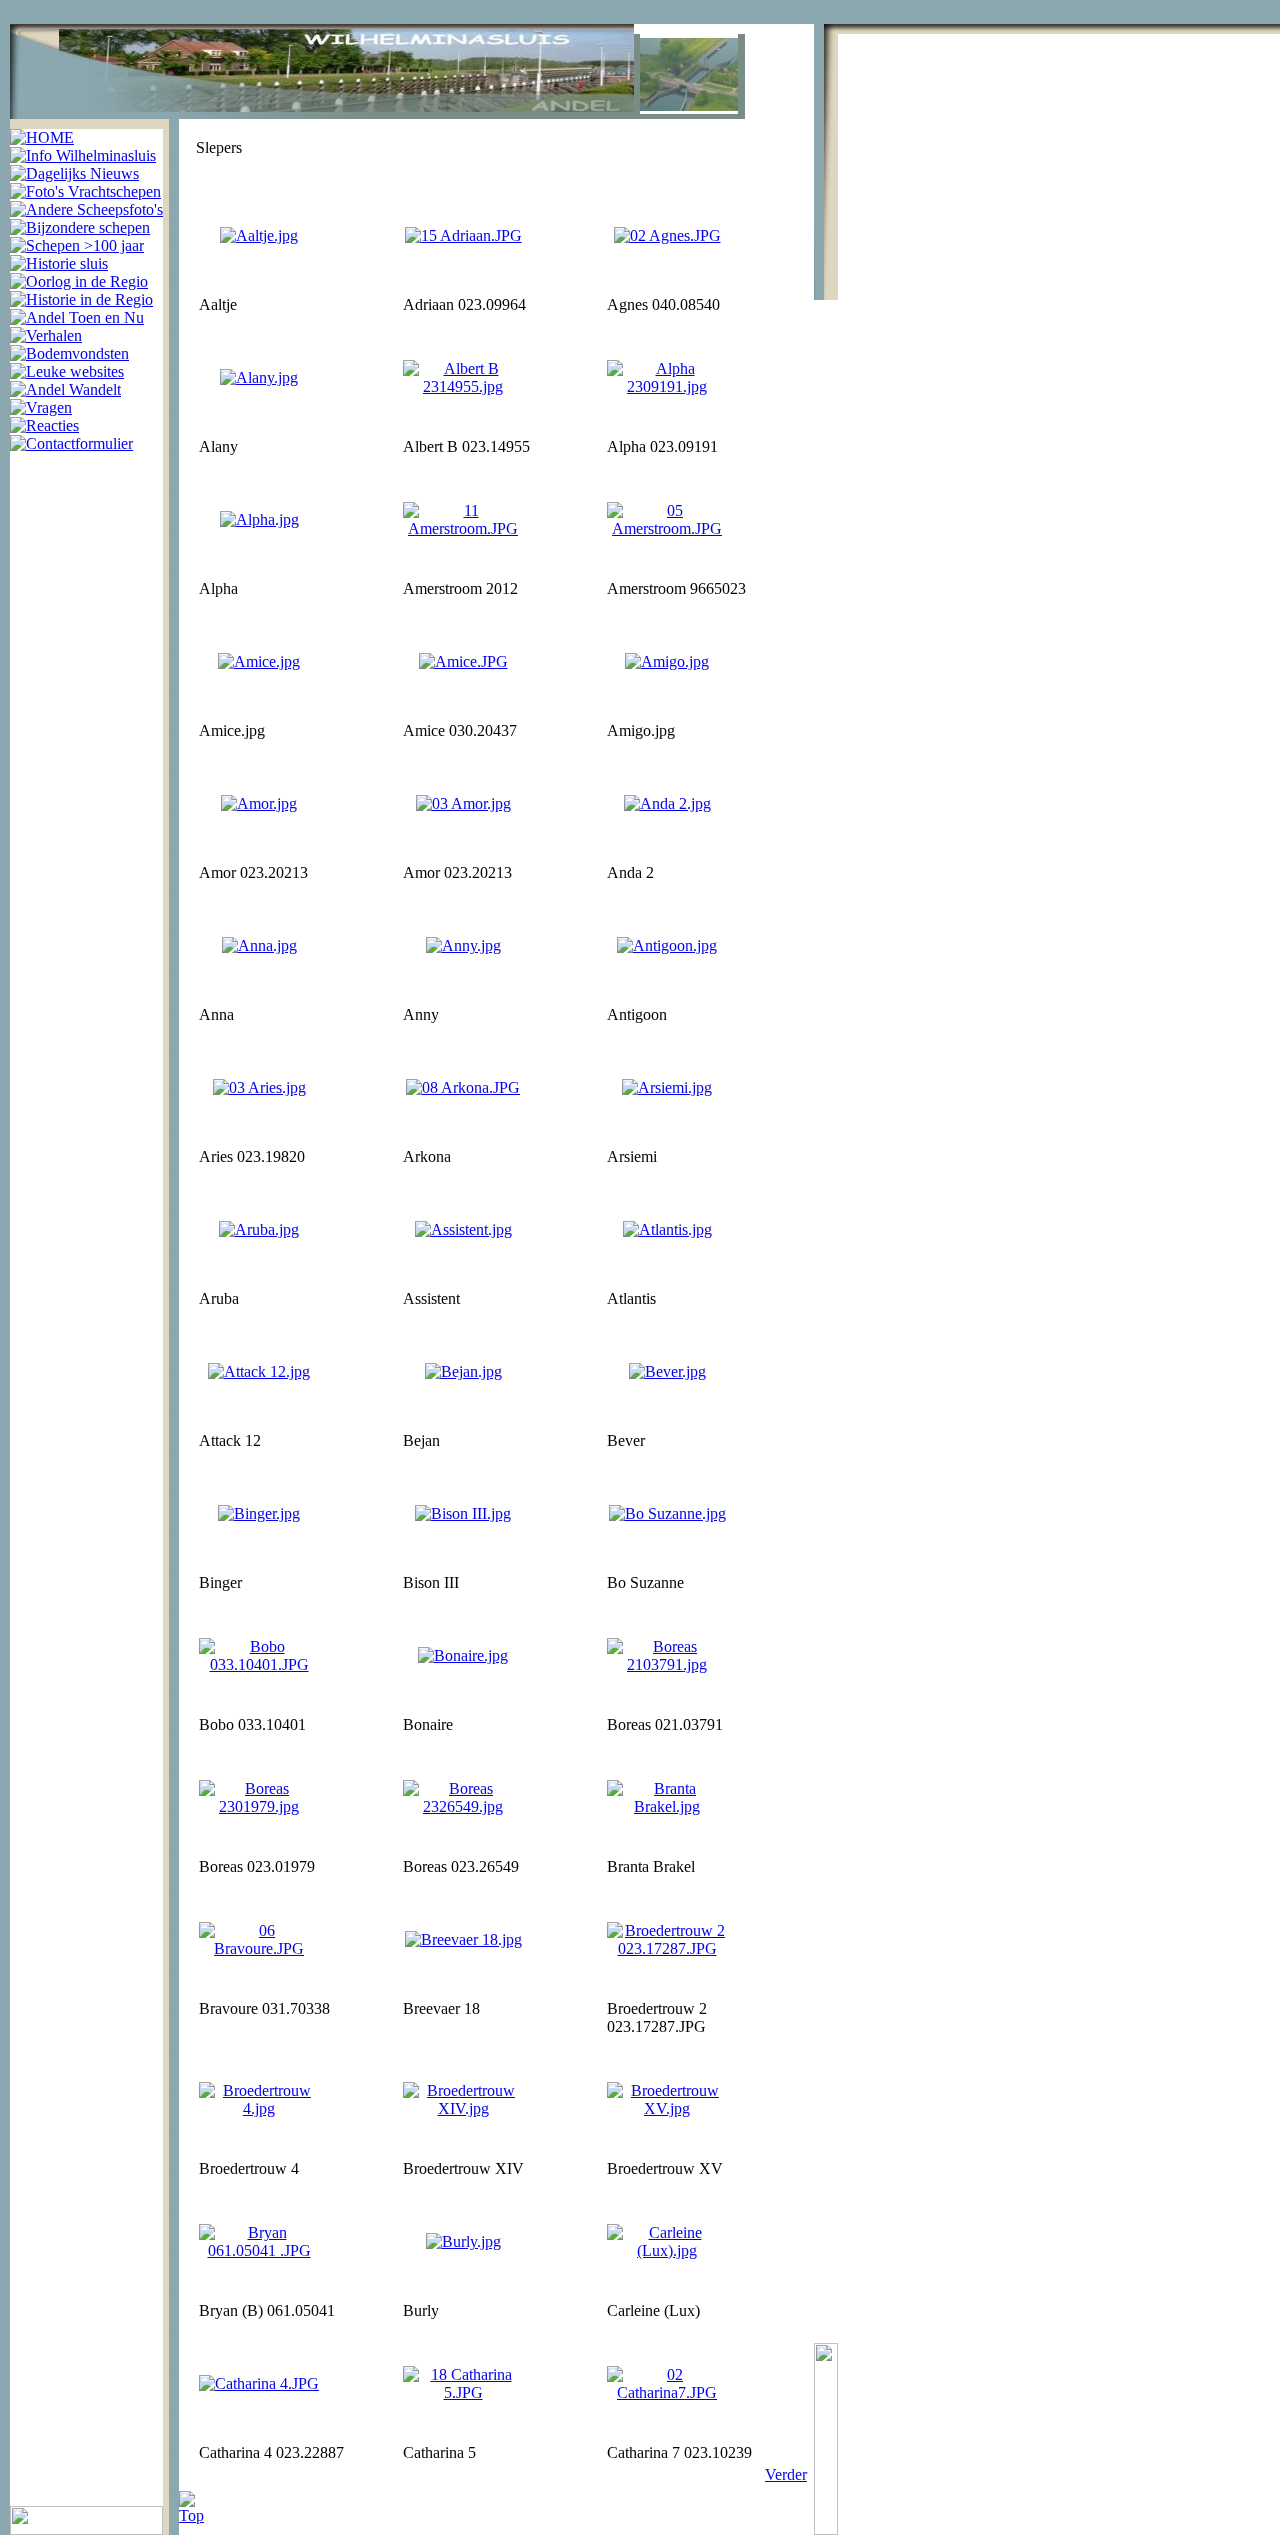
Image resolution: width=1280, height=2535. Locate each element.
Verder (786, 2474)
